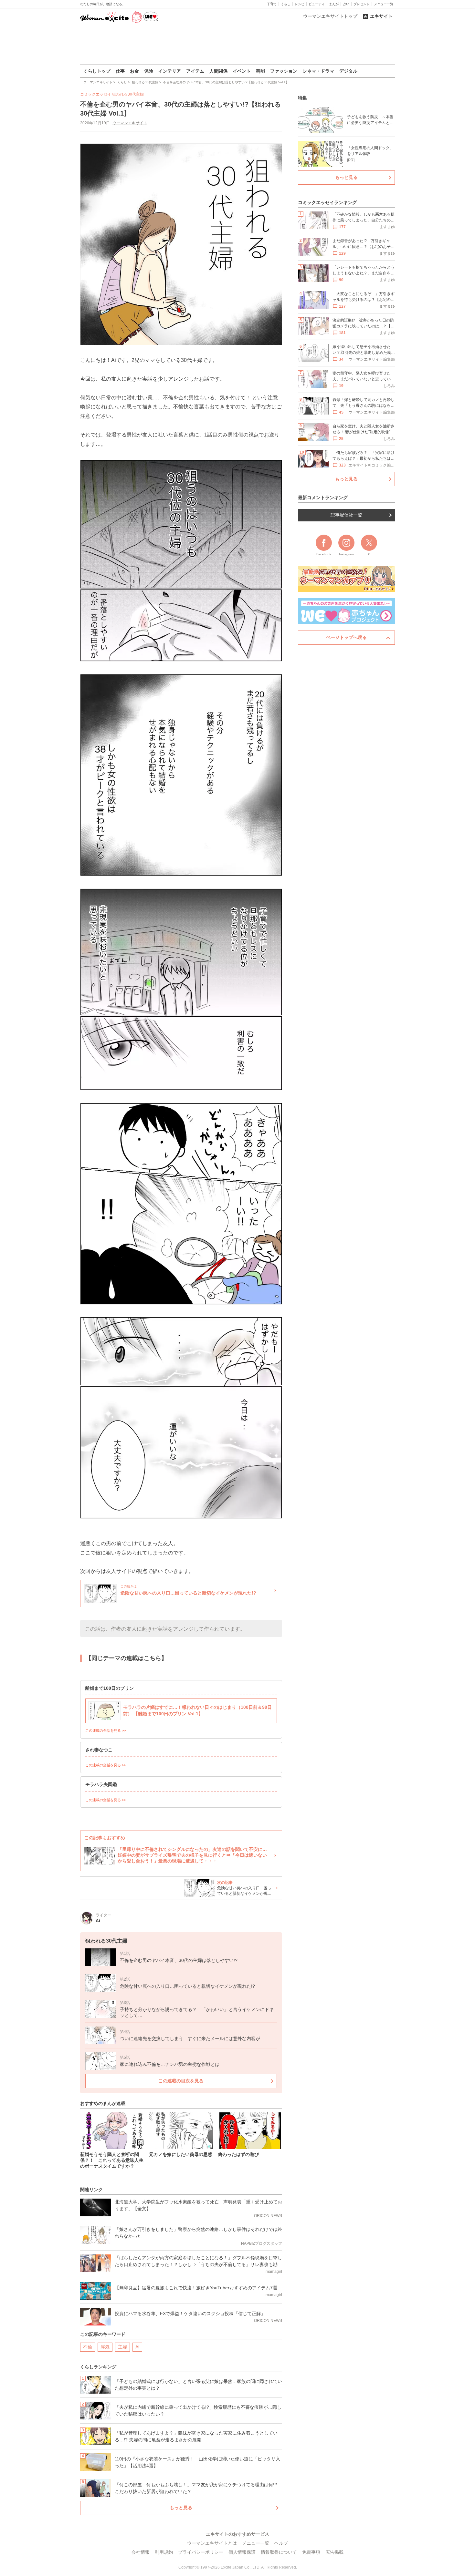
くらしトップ (97, 71)
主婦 (122, 2347)
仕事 (120, 71)
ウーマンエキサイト (130, 123)
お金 (134, 71)
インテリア (170, 71)
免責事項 (311, 2552)
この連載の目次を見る (181, 2081)
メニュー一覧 (384, 4)
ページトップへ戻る (346, 637)
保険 (149, 71)
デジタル (348, 71)
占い (346, 4)
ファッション (284, 71)
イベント (242, 71)
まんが (334, 4)
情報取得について (279, 2552)
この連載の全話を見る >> (106, 1730)
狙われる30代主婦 (128, 94)
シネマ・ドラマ (318, 71)
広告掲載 (334, 2552)
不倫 (88, 2347)
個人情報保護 (242, 2552)
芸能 (260, 71)
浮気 (105, 2347)
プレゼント (362, 4)
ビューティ (317, 4)
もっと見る (181, 2508)
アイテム (195, 71)
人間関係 (218, 71)
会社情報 (141, 2552)
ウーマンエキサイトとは (212, 2543)
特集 (302, 98)
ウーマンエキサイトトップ (330, 16)
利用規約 (164, 2552)
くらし (286, 4)
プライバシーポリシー (201, 2552)
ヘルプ (281, 2543)
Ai (137, 2347)
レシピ (300, 4)
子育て (272, 4)
